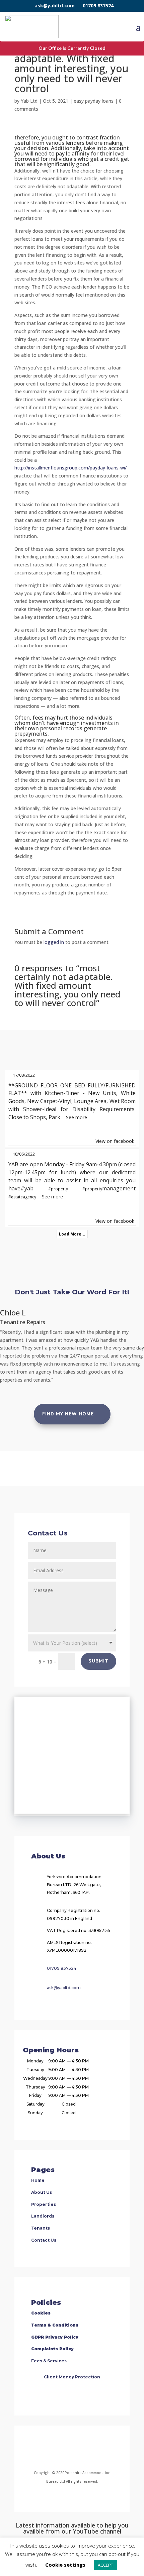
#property (58, 1189)
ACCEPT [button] (105, 2565)
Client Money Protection (72, 2377)
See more (77, 1117)
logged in (54, 942)
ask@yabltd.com (55, 6)
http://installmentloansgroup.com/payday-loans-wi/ (70, 468)
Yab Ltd (29, 101)
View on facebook (115, 1141)
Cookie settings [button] (65, 2565)
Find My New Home (68, 1414)
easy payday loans (94, 101)
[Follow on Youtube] (96, 2449)
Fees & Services (49, 2361)
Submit (98, 1661)
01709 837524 (98, 6)
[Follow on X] (80, 2449)
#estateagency (22, 1197)
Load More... (72, 1234)
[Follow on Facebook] (45, 2449)
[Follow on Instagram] (64, 2449)
